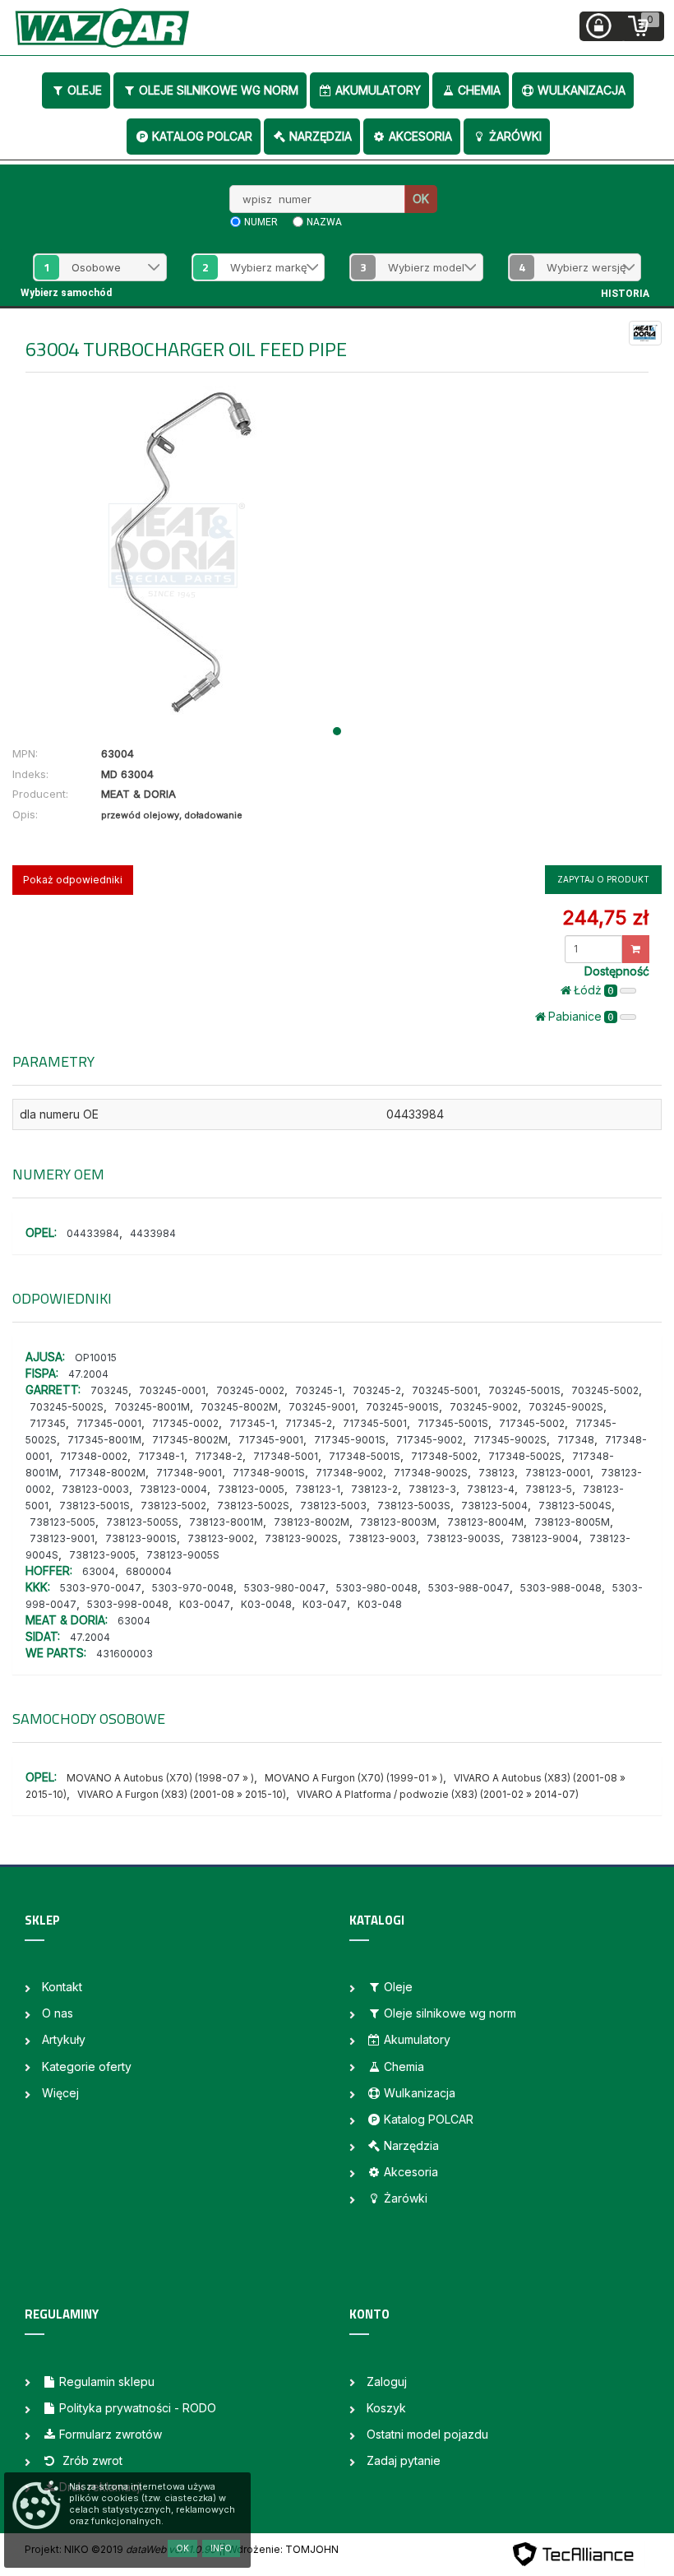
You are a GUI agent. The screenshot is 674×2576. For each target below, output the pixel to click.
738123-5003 (333, 1506)
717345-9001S (350, 1440)
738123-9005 (102, 1555)
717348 (576, 1440)
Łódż (594, 990)
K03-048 (380, 1604)
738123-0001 (558, 1473)
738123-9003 (382, 1538)
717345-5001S (453, 1423)
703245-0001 (172, 1390)
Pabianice (581, 1016)
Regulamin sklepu (107, 2381)
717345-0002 (185, 1423)
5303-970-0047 (101, 1588)
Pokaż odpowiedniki (73, 880)
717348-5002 (444, 1456)
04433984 (93, 1233)
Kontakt (62, 1987)
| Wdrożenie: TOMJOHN (280, 2549)
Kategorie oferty (87, 2066)
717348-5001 (286, 1456)
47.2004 (88, 1374)
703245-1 (319, 1390)
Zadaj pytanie (404, 2460)
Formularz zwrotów (111, 2434)
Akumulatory (378, 90)
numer (261, 222)
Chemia (479, 90)
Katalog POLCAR (202, 136)
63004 (99, 1571)
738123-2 (374, 1489)
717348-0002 (94, 1456)
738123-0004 (173, 1489)
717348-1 (161, 1456)
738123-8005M (572, 1522)
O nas (58, 2013)
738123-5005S (142, 1522)
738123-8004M (485, 1522)
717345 (48, 1423)
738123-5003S (414, 1506)
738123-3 (432, 1489)
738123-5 (549, 1489)
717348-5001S (365, 1456)
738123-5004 (494, 1506)
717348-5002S (525, 1456)
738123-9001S (141, 1538)
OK (421, 199)
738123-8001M (226, 1522)
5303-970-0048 (193, 1588)
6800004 (149, 1571)
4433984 (153, 1233)
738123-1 (318, 1489)
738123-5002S (253, 1506)
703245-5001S (524, 1390)
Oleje (85, 90)
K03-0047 (205, 1604)
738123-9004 (545, 1538)
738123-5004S (575, 1506)
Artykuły (64, 2039)
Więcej (60, 2093)
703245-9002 (484, 1407)
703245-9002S (566, 1407)
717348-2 (219, 1456)
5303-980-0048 (377, 1588)
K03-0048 (266, 1604)
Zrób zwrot (91, 2460)
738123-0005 (251, 1489)
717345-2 (309, 1423)
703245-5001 (445, 1390)
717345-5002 (532, 1423)
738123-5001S (95, 1506)
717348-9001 (189, 1473)
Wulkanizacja (582, 90)
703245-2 (377, 1390)
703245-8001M (152, 1407)
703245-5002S (67, 1407)
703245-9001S (402, 1407)
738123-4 (491, 1489)
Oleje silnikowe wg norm (219, 90)
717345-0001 (109, 1423)
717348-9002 (349, 1473)
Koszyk (386, 2408)
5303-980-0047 (285, 1588)
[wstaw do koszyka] (636, 949)
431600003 (125, 1654)
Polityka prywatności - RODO (138, 2408)
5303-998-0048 (128, 1604)
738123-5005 (62, 1522)
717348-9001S (269, 1473)
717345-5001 (375, 1423)
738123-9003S (464, 1538)
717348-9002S (431, 1473)
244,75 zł (605, 917)
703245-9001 (322, 1407)
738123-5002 (173, 1506)
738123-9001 (62, 1538)
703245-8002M (239, 1407)
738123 (496, 1473)
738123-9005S (183, 1555)
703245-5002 (605, 1390)
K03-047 (325, 1604)
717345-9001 (271, 1440)
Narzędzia (321, 136)
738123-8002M (312, 1522)
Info (221, 2548)
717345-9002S (510, 1440)
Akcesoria (420, 136)
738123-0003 (95, 1489)
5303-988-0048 (561, 1588)
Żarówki (515, 136)
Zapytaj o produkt (603, 879)
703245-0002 (250, 1390)
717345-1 (252, 1423)
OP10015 (96, 1357)
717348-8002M (107, 1473)
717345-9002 (429, 1440)
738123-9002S (301, 1538)
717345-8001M (104, 1440)
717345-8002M (190, 1440)
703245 (109, 1390)
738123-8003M (398, 1522)
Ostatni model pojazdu (427, 2434)
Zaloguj (387, 2381)
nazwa (324, 222)
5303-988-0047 (469, 1588)
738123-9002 (221, 1538)
